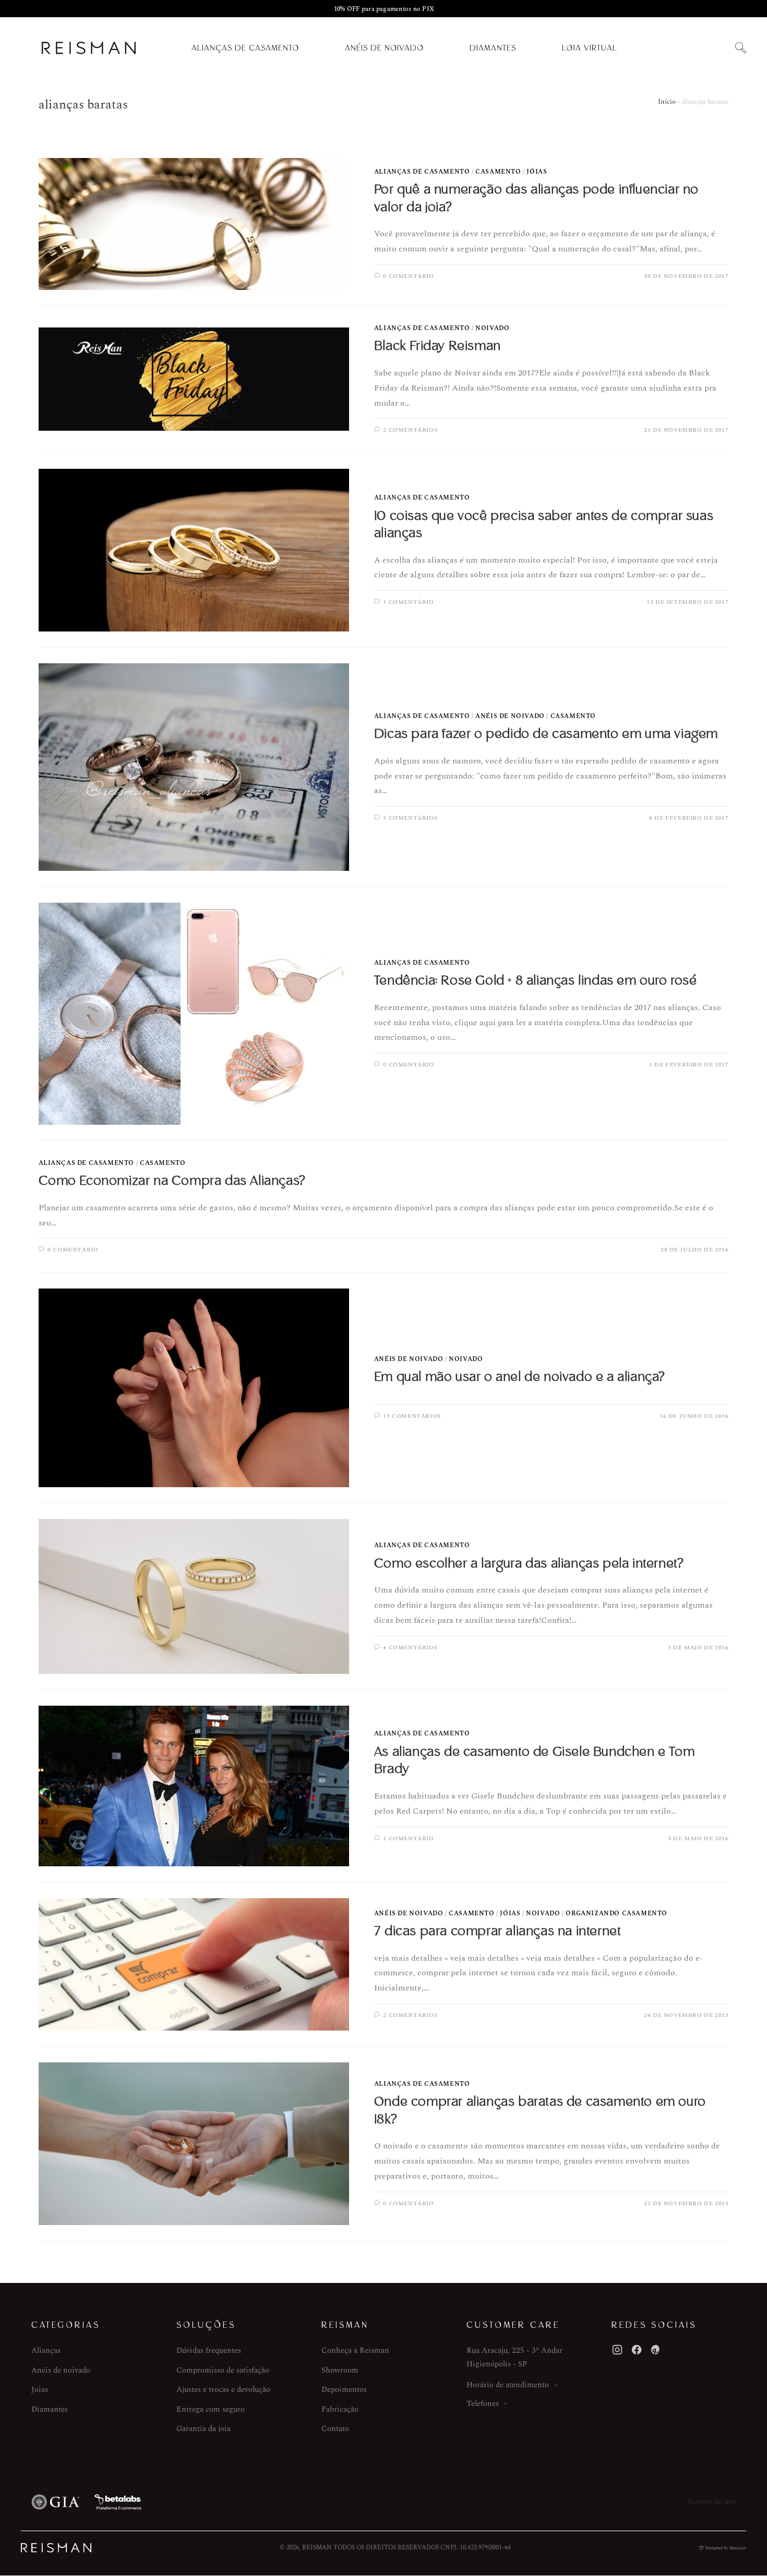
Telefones (483, 2404)
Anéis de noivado (61, 2370)
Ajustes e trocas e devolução (223, 2390)
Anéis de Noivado (384, 48)
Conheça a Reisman (355, 2350)
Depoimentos (344, 2390)
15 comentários (412, 1416)
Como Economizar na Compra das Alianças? (172, 1181)
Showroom (340, 2370)
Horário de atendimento (508, 2385)
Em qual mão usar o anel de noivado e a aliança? (520, 1377)
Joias (40, 2390)
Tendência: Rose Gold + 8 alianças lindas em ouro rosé (536, 980)
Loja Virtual (590, 48)
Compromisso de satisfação (223, 2370)
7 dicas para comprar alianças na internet (498, 1931)
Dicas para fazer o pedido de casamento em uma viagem (546, 734)
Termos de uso (711, 2502)
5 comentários (410, 818)
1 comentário (408, 602)
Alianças (46, 2350)
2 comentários (410, 430)
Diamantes (493, 48)
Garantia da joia (203, 2429)
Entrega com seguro (211, 2409)
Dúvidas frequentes (209, 2350)
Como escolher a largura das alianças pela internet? (529, 1563)
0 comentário (408, 276)
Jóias (537, 172)
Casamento (498, 172)
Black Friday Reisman (438, 346)
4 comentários (410, 1648)
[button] (740, 48)
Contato (335, 2429)
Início (667, 102)
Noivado (492, 328)
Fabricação (340, 2409)
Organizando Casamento (616, 1913)
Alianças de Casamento (245, 48)
